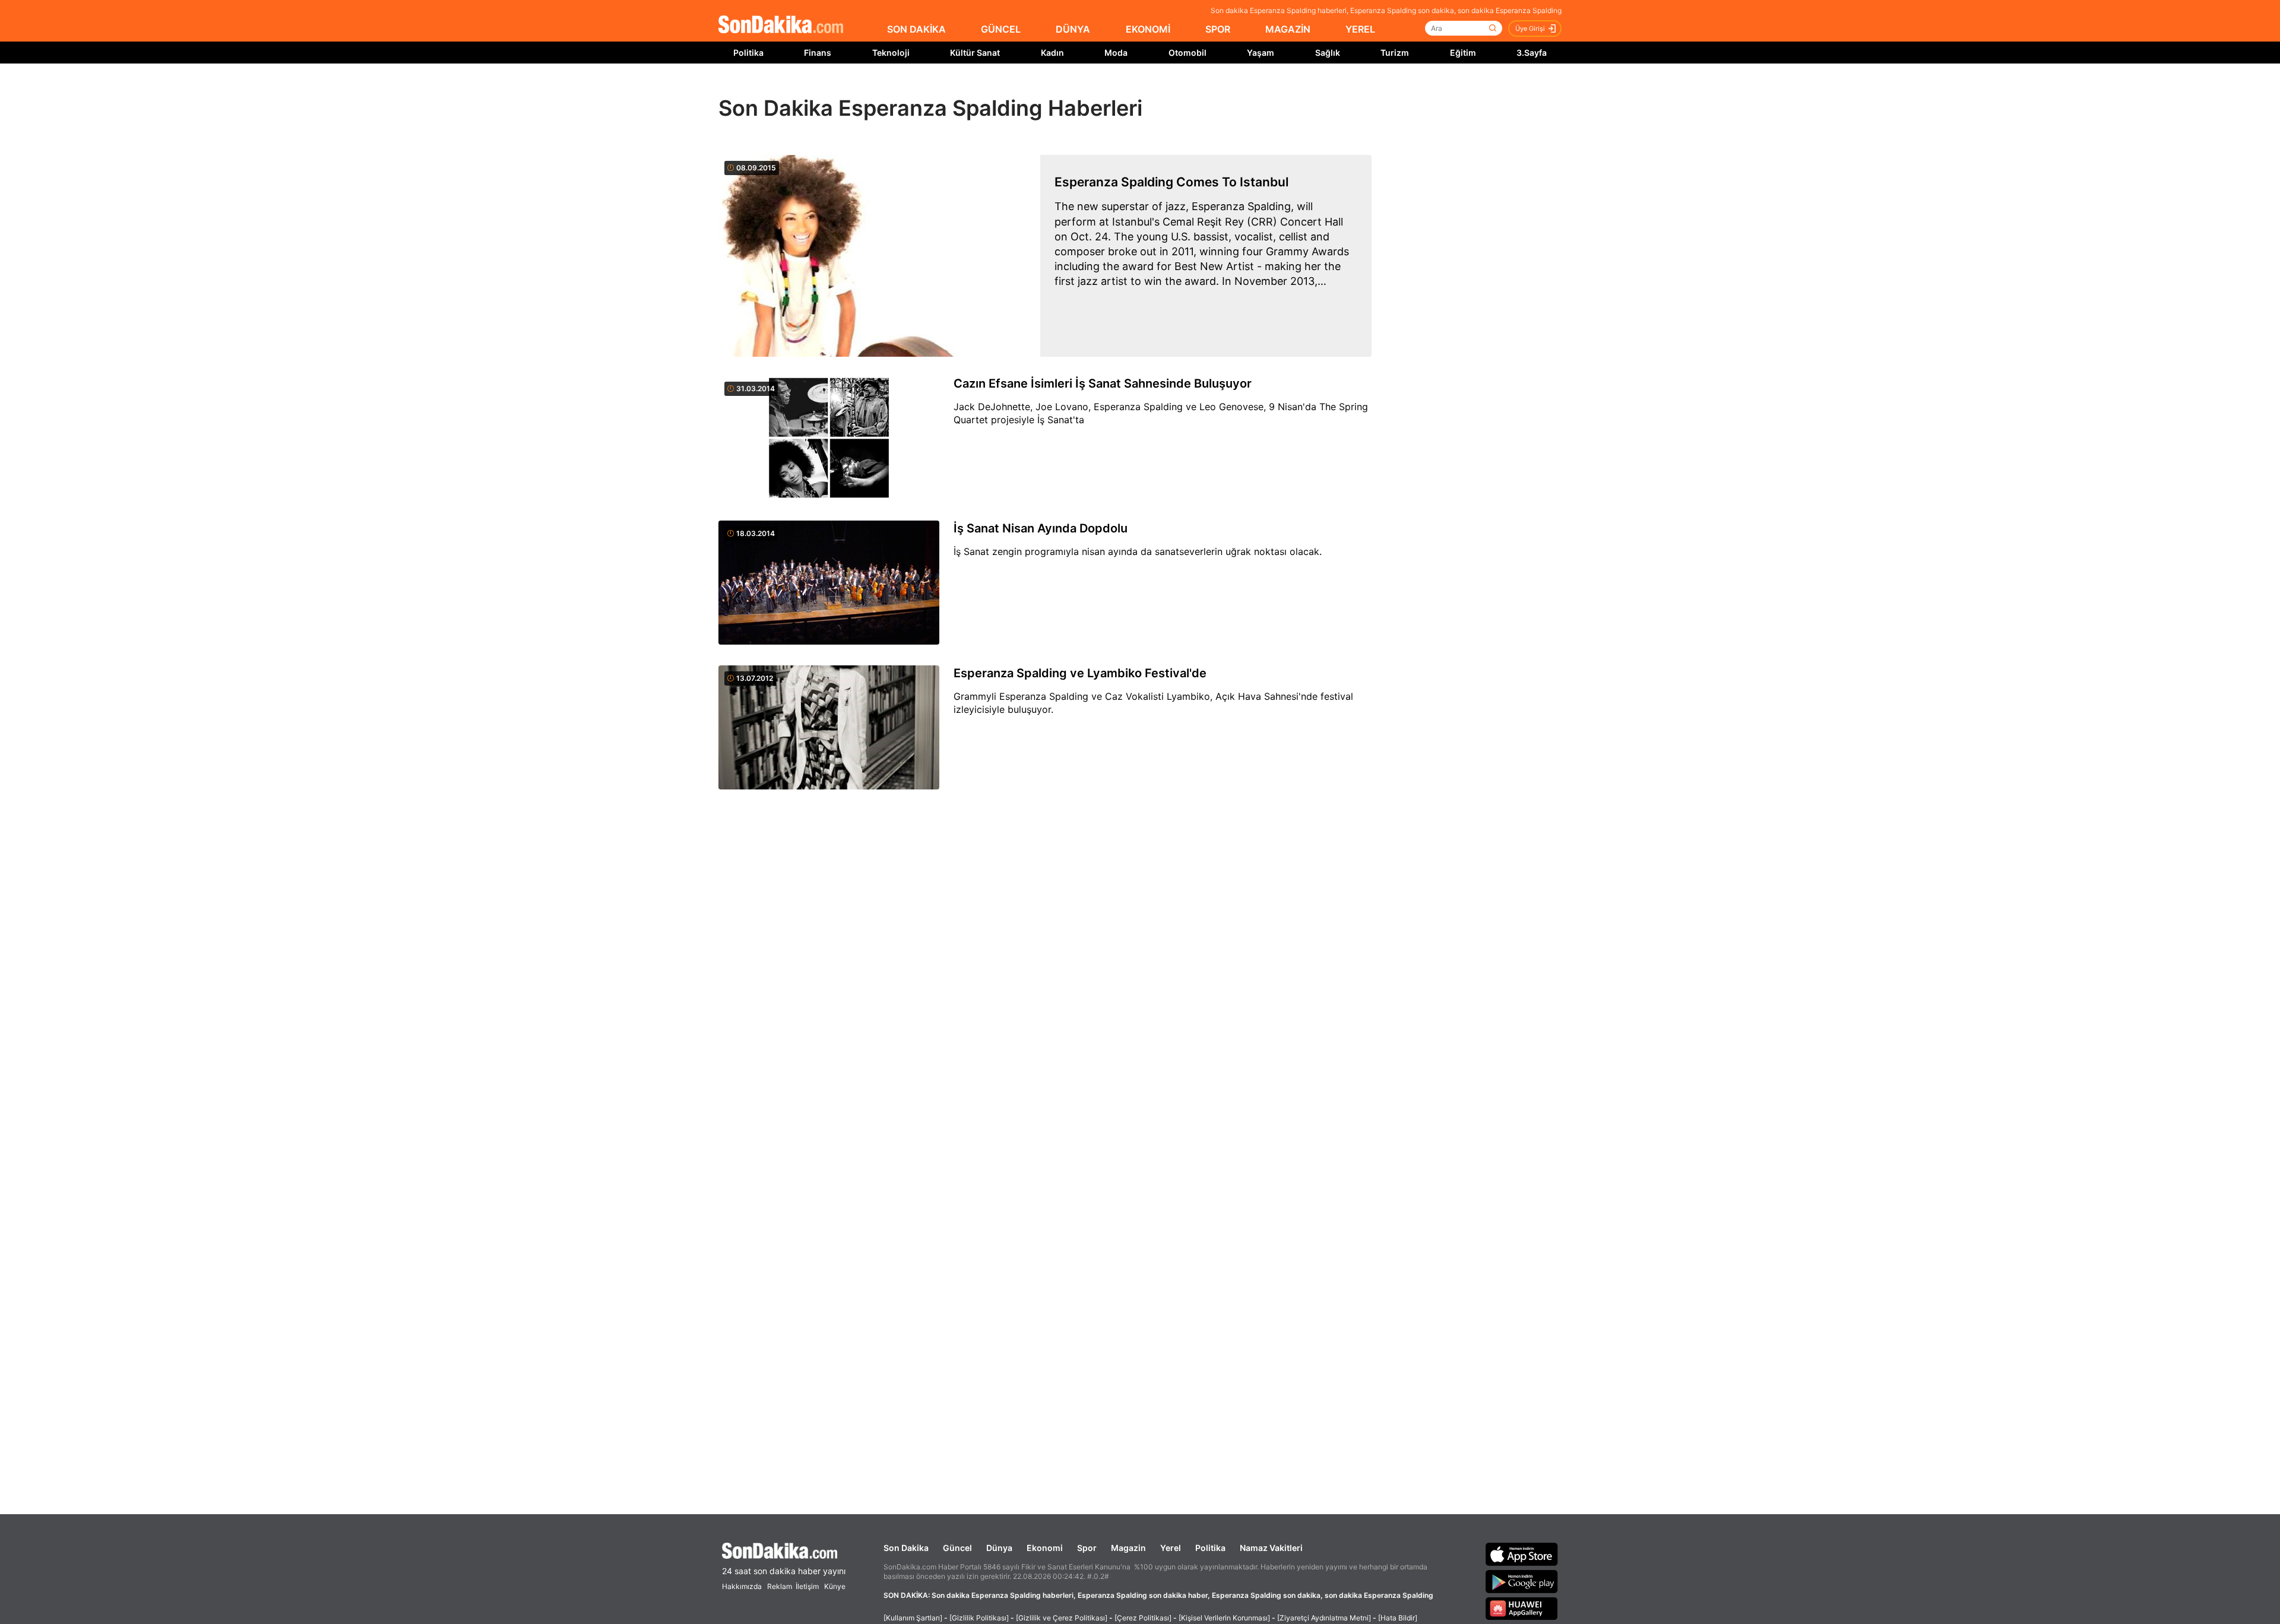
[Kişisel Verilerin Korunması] (1224, 1618)
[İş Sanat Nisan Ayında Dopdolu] (829, 583)
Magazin (1128, 1548)
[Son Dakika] (781, 25)
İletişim (807, 1586)
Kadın (1052, 53)
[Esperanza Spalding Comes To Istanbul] (879, 256)
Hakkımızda (742, 1586)
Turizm (1395, 53)
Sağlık (1328, 53)
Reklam (780, 1586)
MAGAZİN (1288, 29)
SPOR (1218, 29)
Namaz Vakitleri (1271, 1548)
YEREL (1360, 29)
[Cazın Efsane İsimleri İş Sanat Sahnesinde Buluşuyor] (829, 439)
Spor (1087, 1548)
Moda (1116, 53)
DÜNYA (1073, 29)
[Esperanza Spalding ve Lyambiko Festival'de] (829, 728)
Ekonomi (1045, 1548)
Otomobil (1187, 53)
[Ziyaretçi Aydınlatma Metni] (1324, 1618)
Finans (818, 53)
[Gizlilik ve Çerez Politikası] (1062, 1618)
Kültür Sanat (975, 53)
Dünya (999, 1548)
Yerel (1171, 1548)
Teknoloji (891, 53)
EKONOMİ (1148, 29)
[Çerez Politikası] (1143, 1618)
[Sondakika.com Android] (1522, 1581)
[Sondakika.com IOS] (1522, 1554)
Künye (835, 1586)
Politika (748, 53)
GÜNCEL (1001, 29)
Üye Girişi (1530, 28)
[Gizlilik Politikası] (979, 1618)
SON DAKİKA (916, 29)
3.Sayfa (1532, 53)
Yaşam (1261, 53)
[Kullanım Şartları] (913, 1618)
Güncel (957, 1548)
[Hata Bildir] (1398, 1618)
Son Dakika (906, 1548)
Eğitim (1463, 53)
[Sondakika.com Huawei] (1522, 1609)
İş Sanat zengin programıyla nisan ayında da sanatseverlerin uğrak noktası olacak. (1138, 551)
